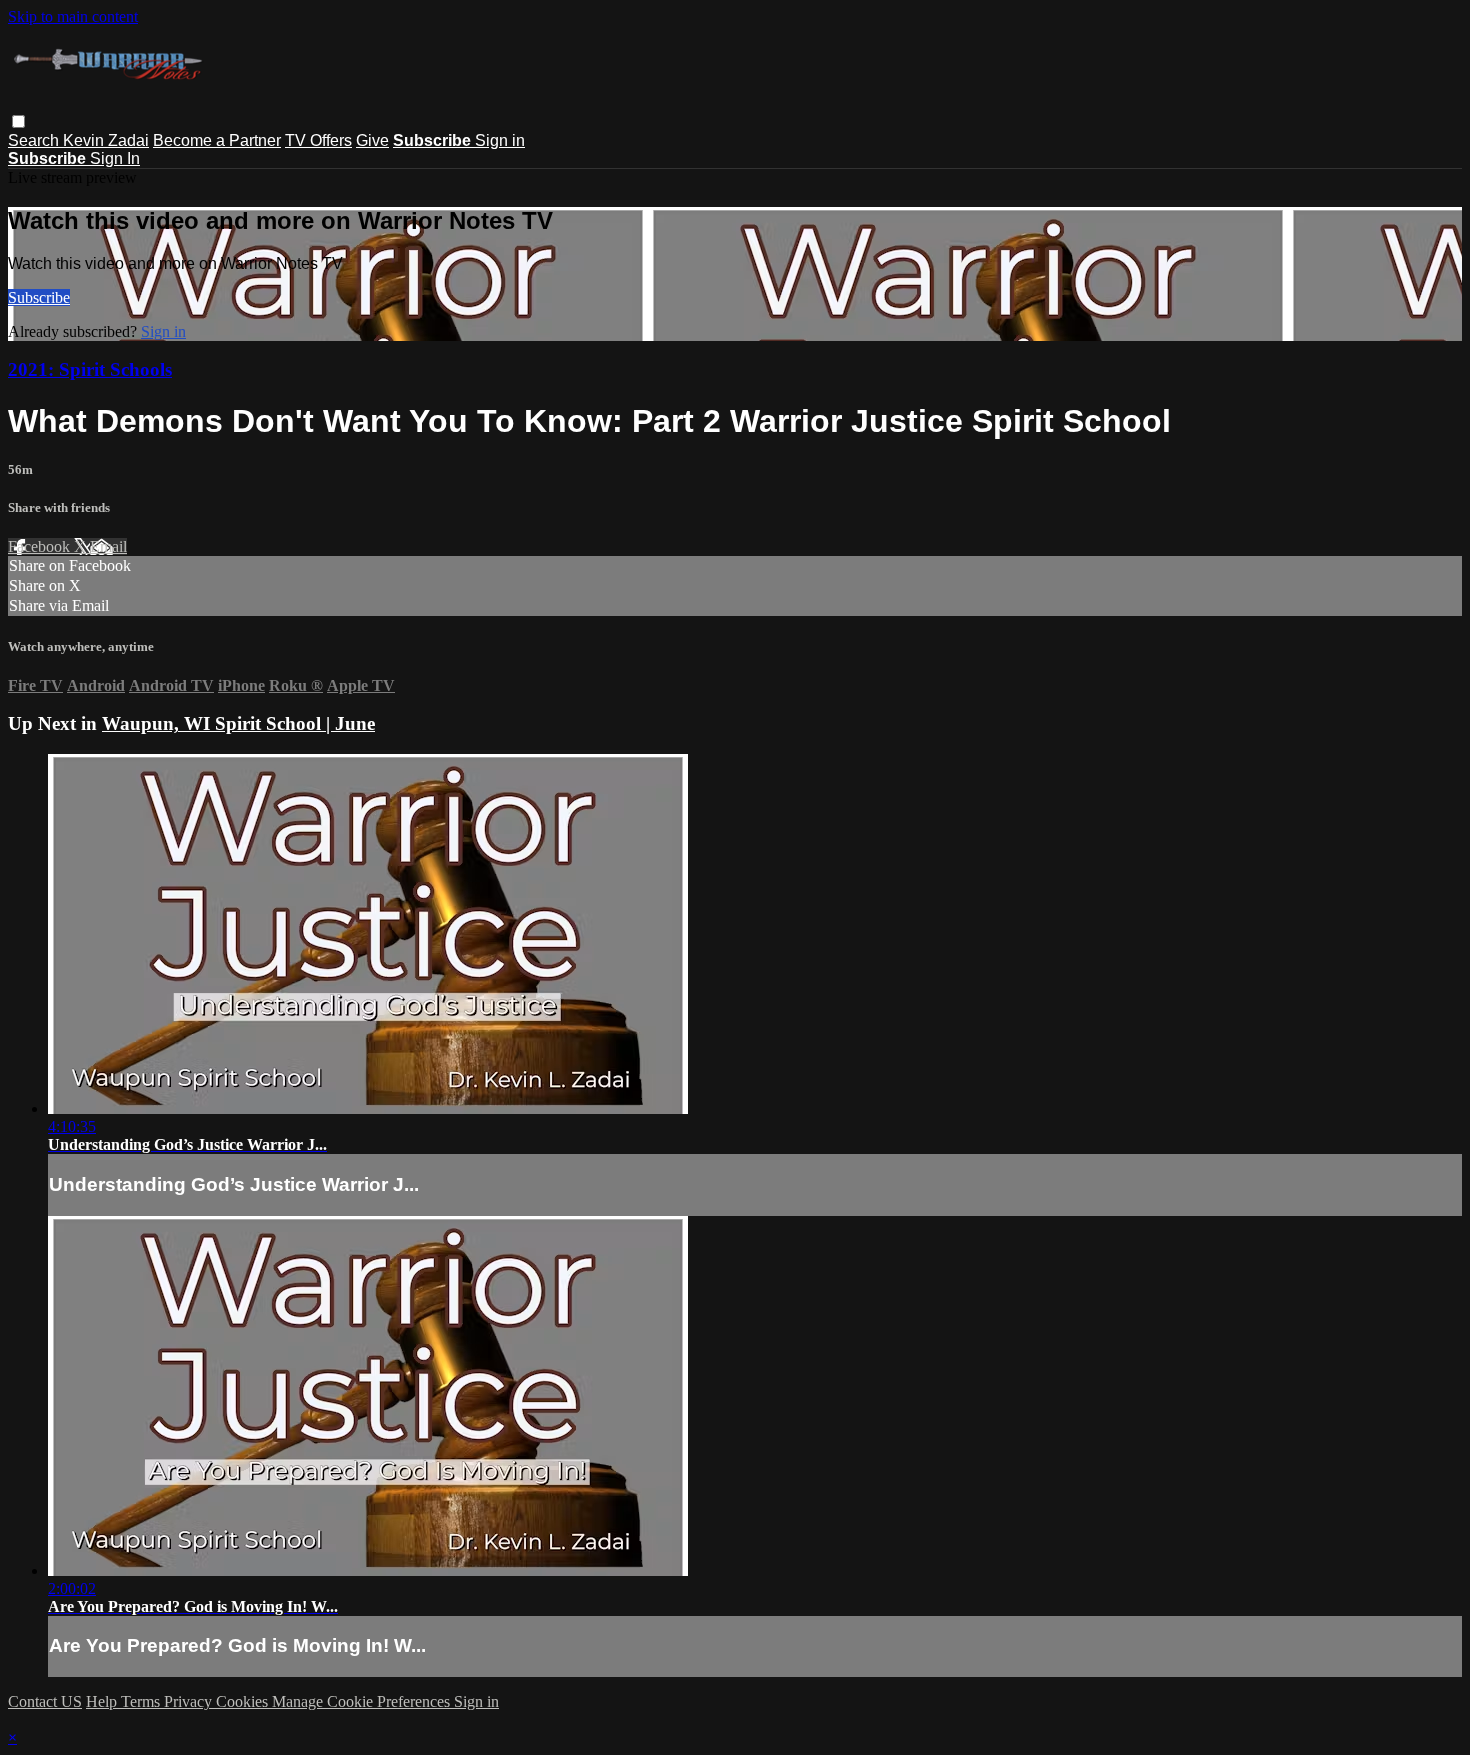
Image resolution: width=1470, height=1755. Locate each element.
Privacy (190, 1701)
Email (108, 546)
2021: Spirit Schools (90, 369)
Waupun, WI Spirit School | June (238, 723)
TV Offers (318, 140)
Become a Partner (217, 140)
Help (103, 1701)
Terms (142, 1701)
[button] (18, 121)
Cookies (244, 1701)
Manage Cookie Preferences (363, 1701)
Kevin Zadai (106, 140)
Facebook (41, 546)
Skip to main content (73, 16)
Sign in (500, 140)
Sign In (115, 158)
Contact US (45, 1701)
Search (35, 140)
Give (372, 140)
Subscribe (39, 297)
